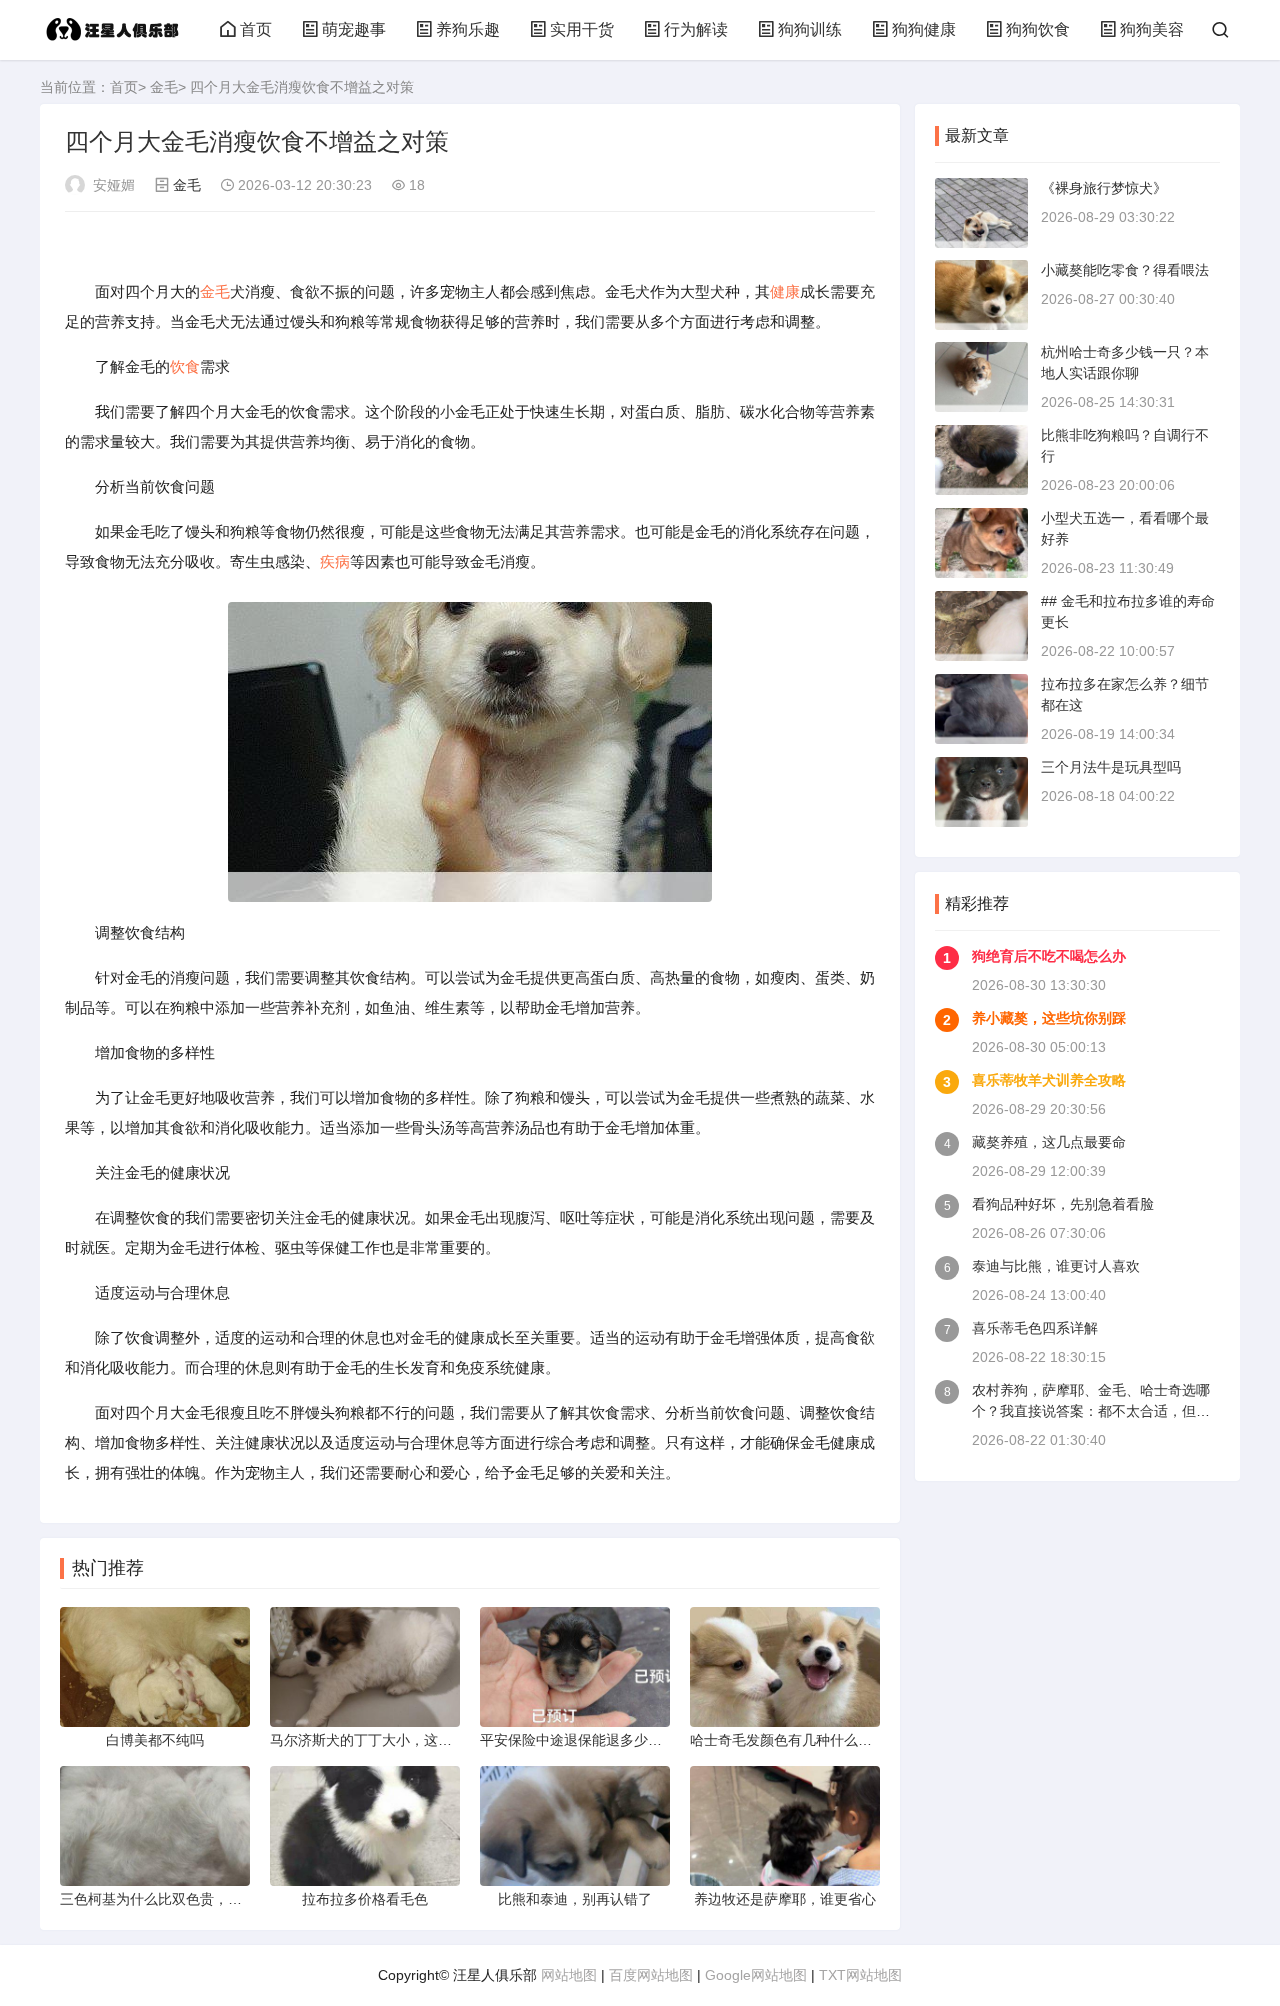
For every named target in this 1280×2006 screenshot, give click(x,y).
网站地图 (569, 1975)
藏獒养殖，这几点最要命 (1049, 1142)
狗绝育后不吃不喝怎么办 (1049, 956)
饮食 (185, 366)
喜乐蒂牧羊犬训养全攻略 (1049, 1080)
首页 (256, 29)
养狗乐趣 (468, 29)
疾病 (335, 561)
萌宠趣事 (354, 29)
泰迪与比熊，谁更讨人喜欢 (1056, 1266)
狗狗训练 (810, 29)
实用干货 (582, 29)
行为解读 (696, 29)
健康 (785, 291)
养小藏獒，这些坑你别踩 (1049, 1018)
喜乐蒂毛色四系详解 (1035, 1328)
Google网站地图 (756, 1975)
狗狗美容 (1152, 29)
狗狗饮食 (1038, 29)
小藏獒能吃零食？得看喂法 (1125, 270)
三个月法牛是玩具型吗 (1111, 767)
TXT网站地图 (860, 1975)
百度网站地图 (651, 1975)
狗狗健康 (924, 29)
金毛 (164, 87)
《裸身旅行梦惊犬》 (1104, 188)
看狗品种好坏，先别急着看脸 (1063, 1204)
